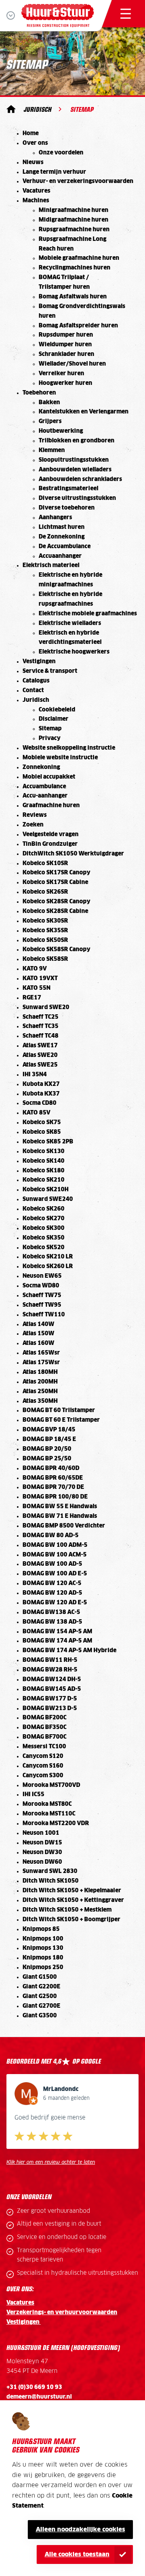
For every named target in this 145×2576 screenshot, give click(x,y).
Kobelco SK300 (43, 1228)
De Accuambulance (65, 547)
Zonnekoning (41, 767)
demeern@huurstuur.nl (39, 2397)
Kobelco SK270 (43, 1219)
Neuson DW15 (42, 1843)
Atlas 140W (38, 1324)
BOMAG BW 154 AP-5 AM (57, 1632)
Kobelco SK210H (46, 1190)
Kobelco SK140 (43, 1161)
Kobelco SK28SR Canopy (56, 902)
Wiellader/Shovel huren (72, 364)
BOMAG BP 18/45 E (49, 1439)
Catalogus (36, 681)
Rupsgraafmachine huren (74, 230)
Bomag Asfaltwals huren (73, 297)
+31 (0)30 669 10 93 (34, 2387)
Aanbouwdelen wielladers (75, 470)
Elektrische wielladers (70, 623)
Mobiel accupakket (49, 777)
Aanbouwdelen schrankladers (80, 479)
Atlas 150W (38, 1334)
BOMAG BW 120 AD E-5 (55, 1603)
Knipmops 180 (43, 1958)
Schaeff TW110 (44, 1315)
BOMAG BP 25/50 (47, 1459)
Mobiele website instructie (60, 758)
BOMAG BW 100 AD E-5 (55, 1574)
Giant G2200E (41, 1987)
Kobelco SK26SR (45, 892)
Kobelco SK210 (43, 1180)
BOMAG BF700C (45, 1737)
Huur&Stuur (11, 109)
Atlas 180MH (40, 1372)
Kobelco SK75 (42, 1123)
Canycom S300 (43, 1776)
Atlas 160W (38, 1343)
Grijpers (50, 421)
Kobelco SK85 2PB (48, 1142)
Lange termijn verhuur (54, 172)
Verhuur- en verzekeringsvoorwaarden (78, 181)
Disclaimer (54, 719)
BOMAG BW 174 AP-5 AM (57, 1641)
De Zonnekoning (62, 537)
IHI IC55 (33, 1795)
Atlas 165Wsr (41, 1353)
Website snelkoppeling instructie (69, 748)
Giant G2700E (41, 2006)
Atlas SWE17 (40, 1046)
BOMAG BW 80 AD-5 (51, 1536)
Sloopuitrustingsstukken (74, 460)
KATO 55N (36, 988)
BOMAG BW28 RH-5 (50, 1670)
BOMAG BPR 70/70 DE (53, 1487)
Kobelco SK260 (43, 1209)
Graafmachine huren (51, 806)
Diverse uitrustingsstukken (77, 498)
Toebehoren (39, 393)
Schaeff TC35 (40, 1026)
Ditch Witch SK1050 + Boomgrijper (71, 1920)
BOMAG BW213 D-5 (50, 1708)
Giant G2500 (40, 1996)
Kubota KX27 (41, 1084)
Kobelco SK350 (43, 1238)
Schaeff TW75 (42, 1295)
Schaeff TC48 (40, 1036)
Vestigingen (39, 662)
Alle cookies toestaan (77, 2554)
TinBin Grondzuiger (50, 844)
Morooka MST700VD (51, 1785)
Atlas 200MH (40, 1382)
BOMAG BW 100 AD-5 (52, 1564)
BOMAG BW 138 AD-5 (52, 1622)
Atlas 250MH (40, 1392)
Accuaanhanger (60, 556)
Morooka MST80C (47, 1804)
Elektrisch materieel (51, 565)
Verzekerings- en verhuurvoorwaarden (62, 2313)
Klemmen (52, 450)
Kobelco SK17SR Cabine (55, 882)
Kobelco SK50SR (45, 940)
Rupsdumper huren (66, 335)
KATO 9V (35, 969)
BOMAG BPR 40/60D (51, 1468)
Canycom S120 (43, 1756)
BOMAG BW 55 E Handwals (60, 1507)
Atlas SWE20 (40, 1055)
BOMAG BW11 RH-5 (50, 1660)
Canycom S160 (43, 1766)
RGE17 (32, 998)
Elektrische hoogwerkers (74, 652)
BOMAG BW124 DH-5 (52, 1680)
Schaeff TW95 (42, 1305)
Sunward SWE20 (46, 1007)
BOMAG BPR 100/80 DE (55, 1497)
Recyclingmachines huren (75, 268)
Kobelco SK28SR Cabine (55, 911)
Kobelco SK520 (43, 1248)
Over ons (35, 143)
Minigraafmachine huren (74, 210)
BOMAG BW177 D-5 (50, 1699)
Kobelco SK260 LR (48, 1266)
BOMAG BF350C (45, 1727)
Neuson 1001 (41, 1833)
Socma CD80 (39, 1103)
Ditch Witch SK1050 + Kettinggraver (73, 1900)
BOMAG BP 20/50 (47, 1449)
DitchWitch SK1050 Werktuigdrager (73, 854)
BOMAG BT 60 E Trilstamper (61, 1420)
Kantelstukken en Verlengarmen (84, 412)
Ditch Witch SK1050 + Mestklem (67, 1910)
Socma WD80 (41, 1286)
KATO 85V (36, 1113)
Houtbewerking (61, 431)
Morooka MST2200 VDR (56, 1824)
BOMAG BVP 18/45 (49, 1430)
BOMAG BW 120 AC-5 (52, 1583)
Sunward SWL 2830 (50, 1871)
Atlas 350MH (40, 1401)
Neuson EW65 (42, 1276)
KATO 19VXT (40, 979)
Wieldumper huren (65, 345)
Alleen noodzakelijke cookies (81, 2530)
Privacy (50, 738)
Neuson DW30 (42, 1852)
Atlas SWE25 (40, 1065)
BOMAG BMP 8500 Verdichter (64, 1526)
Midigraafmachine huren (74, 220)
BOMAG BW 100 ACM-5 (55, 1555)
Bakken (49, 403)
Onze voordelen (61, 153)
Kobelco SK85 (42, 1132)
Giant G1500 (40, 1977)
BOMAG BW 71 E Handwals (60, 1516)
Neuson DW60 (42, 1862)
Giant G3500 (40, 2016)
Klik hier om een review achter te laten (51, 2162)
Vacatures (36, 191)
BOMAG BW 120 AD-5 (52, 1593)
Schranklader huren (66, 354)
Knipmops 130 (43, 1948)
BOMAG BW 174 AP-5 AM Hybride (69, 1651)
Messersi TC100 (44, 1747)
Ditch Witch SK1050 (51, 1881)
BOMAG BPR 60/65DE (53, 1478)
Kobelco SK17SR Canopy (56, 873)
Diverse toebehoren (67, 508)
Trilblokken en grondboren (77, 441)
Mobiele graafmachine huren (79, 258)
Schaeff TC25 (40, 1017)
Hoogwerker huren (65, 383)
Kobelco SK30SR (45, 921)
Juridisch (38, 109)
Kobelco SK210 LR (48, 1257)
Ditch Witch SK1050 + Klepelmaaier (72, 1891)
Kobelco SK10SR (45, 863)
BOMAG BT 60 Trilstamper (59, 1410)
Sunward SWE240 (48, 1199)
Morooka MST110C (49, 1814)
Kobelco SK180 (43, 1171)
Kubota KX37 (41, 1094)
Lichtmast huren (62, 527)
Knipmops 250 (43, 1967)
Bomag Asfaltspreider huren (78, 326)
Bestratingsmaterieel (68, 489)
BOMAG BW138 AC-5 (51, 1612)
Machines (36, 201)
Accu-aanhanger (45, 796)
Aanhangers (55, 518)
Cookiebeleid (57, 710)
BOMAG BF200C (45, 1718)
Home (31, 134)
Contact (33, 691)
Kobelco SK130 (43, 1151)
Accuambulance (44, 787)
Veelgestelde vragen (51, 835)
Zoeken (33, 825)
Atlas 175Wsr (41, 1363)
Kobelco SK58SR (45, 959)
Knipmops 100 (43, 1939)
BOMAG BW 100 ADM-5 (55, 1545)
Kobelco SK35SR (45, 931)
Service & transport (50, 671)
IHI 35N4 (35, 1075)
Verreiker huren (61, 374)
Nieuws (33, 162)
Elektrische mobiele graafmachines (88, 614)
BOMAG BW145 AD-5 (52, 1689)
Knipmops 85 (41, 1929)
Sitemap (50, 729)
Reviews (35, 815)
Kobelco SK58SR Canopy (56, 950)
